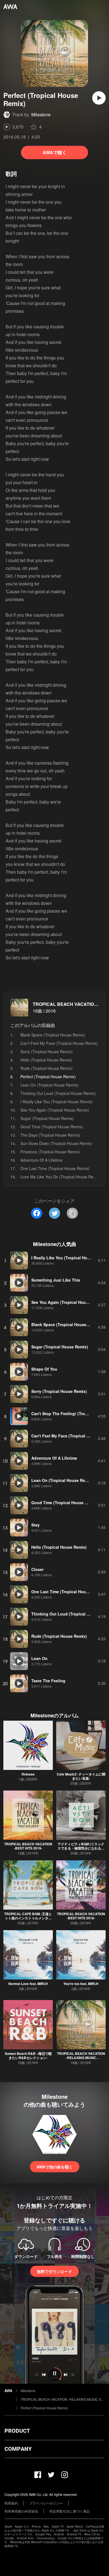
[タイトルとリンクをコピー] (72, 1213)
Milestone (41, 114)
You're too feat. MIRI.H (81, 1984)
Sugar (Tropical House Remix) (47, 1118)
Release (28, 1774)
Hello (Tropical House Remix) (46, 1060)
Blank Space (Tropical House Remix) (53, 1035)
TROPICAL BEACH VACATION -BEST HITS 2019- (28, 1846)
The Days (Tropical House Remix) (50, 1135)
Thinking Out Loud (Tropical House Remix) (58, 1093)
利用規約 (11, 2503)
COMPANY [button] (18, 2449)
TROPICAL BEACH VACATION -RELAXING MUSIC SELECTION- (81, 2058)
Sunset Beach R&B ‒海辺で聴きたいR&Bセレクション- (28, 2056)
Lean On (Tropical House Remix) (49, 1085)
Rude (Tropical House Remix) (47, 1068)
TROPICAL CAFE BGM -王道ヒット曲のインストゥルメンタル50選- (28, 1918)
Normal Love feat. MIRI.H (28, 1984)
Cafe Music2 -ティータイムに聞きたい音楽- (81, 1776)
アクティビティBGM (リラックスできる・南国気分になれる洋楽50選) (81, 1848)
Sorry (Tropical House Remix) (47, 1051)
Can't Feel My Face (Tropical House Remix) (59, 1043)
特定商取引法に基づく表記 (70, 2511)
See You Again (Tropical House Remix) (55, 1110)
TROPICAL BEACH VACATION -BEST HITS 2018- (81, 1916)
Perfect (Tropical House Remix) (44, 2408)
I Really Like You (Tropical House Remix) (56, 1102)
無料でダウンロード (54, 2271)
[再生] (99, 98)
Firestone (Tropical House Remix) (50, 1152)
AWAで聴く (55, 152)
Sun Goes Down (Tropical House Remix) (56, 1143)
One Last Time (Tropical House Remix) (55, 1168)
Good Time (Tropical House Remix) (52, 1127)
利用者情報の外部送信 (21, 2511)
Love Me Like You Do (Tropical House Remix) (61, 1177)
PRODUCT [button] (17, 2431)
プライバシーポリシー (46, 2503)
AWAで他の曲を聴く (55, 2167)
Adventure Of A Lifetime (42, 1160)
